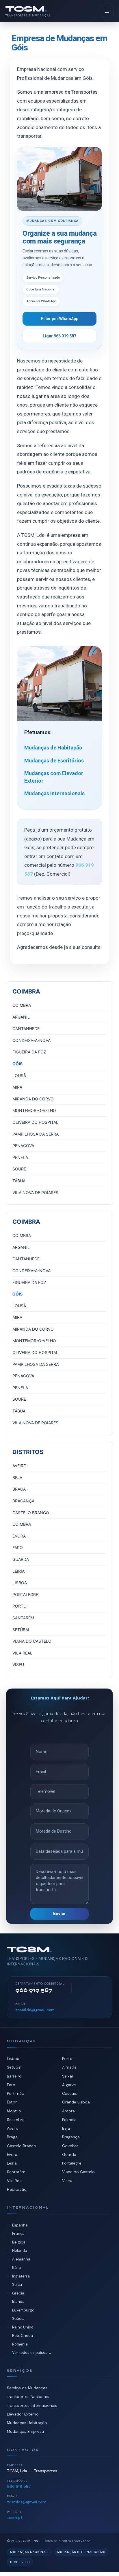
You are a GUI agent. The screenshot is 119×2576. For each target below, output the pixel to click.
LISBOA (20, 1583)
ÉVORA (19, 1536)
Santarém (16, 2172)
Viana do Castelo (78, 2172)
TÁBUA (19, 1181)
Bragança (71, 2137)
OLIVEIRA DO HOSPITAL (35, 1122)
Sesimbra (16, 2120)
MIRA (17, 1087)
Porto (67, 2059)
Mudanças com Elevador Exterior (54, 777)
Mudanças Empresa (25, 2431)
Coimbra (70, 2146)
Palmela (69, 2120)
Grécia (18, 2293)
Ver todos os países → (32, 2353)
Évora (12, 2155)
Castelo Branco (22, 2146)
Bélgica (19, 2242)
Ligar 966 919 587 (59, 336)
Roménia (20, 2344)
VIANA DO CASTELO (32, 1641)
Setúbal (14, 2067)
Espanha (20, 2225)
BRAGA (19, 1489)
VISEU (18, 1664)
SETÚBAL (21, 1630)
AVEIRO (19, 1466)
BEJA (17, 1477)
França (18, 2234)
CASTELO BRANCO (31, 1513)
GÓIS (17, 1064)
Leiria (12, 2163)
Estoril (13, 2102)
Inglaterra (21, 2276)
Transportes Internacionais (32, 2406)
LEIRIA (18, 1571)
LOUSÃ (19, 1075)
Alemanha (21, 2259)
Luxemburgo (23, 2310)
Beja (66, 2128)
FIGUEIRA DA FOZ (29, 1052)
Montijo (14, 2111)
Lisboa (13, 2059)
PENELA (20, 1157)
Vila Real (15, 2181)
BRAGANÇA (23, 1501)
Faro (11, 2085)
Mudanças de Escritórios (54, 761)
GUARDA (21, 1559)
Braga (12, 2137)
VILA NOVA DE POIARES (35, 1192)
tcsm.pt (15, 2518)
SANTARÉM (23, 1618)
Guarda (69, 2155)
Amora (68, 2111)
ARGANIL (21, 1017)
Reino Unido (23, 2327)
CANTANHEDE (26, 1029)
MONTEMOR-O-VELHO (34, 1110)
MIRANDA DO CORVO (33, 1099)
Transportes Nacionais (28, 2397)
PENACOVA (23, 1146)
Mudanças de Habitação (53, 748)
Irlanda (18, 2302)
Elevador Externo (23, 2414)
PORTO (19, 1606)
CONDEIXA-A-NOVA (31, 1040)
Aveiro (13, 2128)
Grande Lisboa (76, 2102)
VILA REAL (22, 1653)
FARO (18, 1547)
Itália (16, 2268)
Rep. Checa (23, 2336)
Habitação (17, 2189)
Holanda (20, 2251)
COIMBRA (22, 1005)
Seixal (67, 2076)
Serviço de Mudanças (27, 2388)
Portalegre (72, 2163)
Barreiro (14, 2076)
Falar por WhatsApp (60, 319)
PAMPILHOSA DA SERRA (36, 1134)
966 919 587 (19, 2486)
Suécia (18, 2319)
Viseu (67, 2181)
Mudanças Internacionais (54, 793)
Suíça (17, 2285)
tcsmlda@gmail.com (35, 2010)
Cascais (69, 2094)
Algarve (69, 2085)
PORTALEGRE (25, 1594)
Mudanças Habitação (27, 2423)
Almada (69, 2067)
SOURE (19, 1169)
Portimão (16, 2094)
